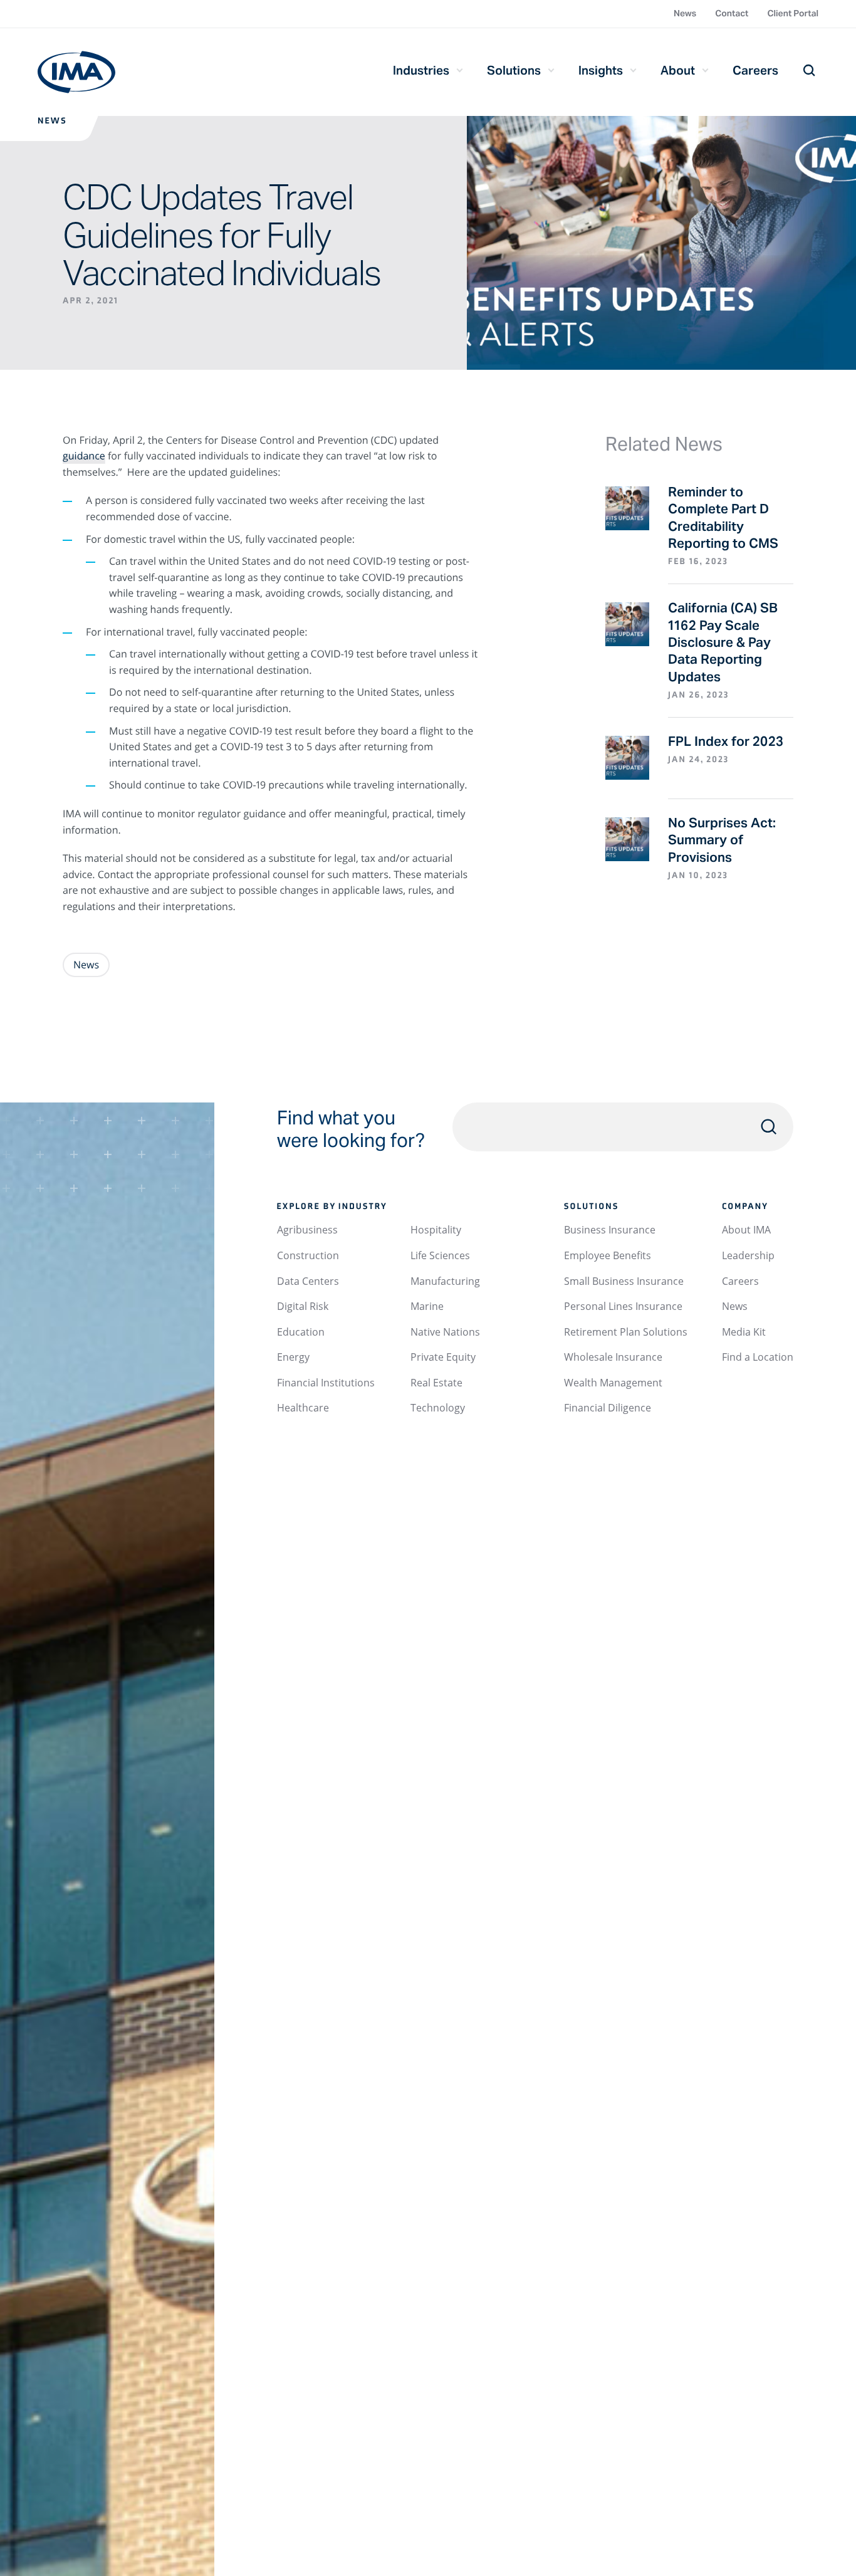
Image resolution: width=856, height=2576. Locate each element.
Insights (601, 70)
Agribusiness (307, 1230)
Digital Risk (303, 1306)
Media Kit (744, 1332)
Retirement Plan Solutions (626, 1332)
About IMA (746, 1230)
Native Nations (445, 1332)
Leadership (748, 1255)
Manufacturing (445, 1281)
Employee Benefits (608, 1255)
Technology (438, 1408)
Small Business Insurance (624, 1281)
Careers (755, 70)
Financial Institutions (326, 1383)
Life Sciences (440, 1255)
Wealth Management (613, 1383)
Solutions (514, 70)
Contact (732, 13)
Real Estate (436, 1383)
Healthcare (303, 1408)
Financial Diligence (608, 1408)
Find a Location (758, 1357)
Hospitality (436, 1230)
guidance (84, 456)
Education (301, 1332)
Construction (308, 1255)
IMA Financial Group (76, 72)
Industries (421, 70)
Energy (293, 1357)
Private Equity (443, 1357)
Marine (427, 1306)
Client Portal (793, 13)
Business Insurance (610, 1230)
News (685, 13)
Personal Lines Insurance (623, 1306)
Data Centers (308, 1281)
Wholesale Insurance (613, 1357)
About (678, 70)
